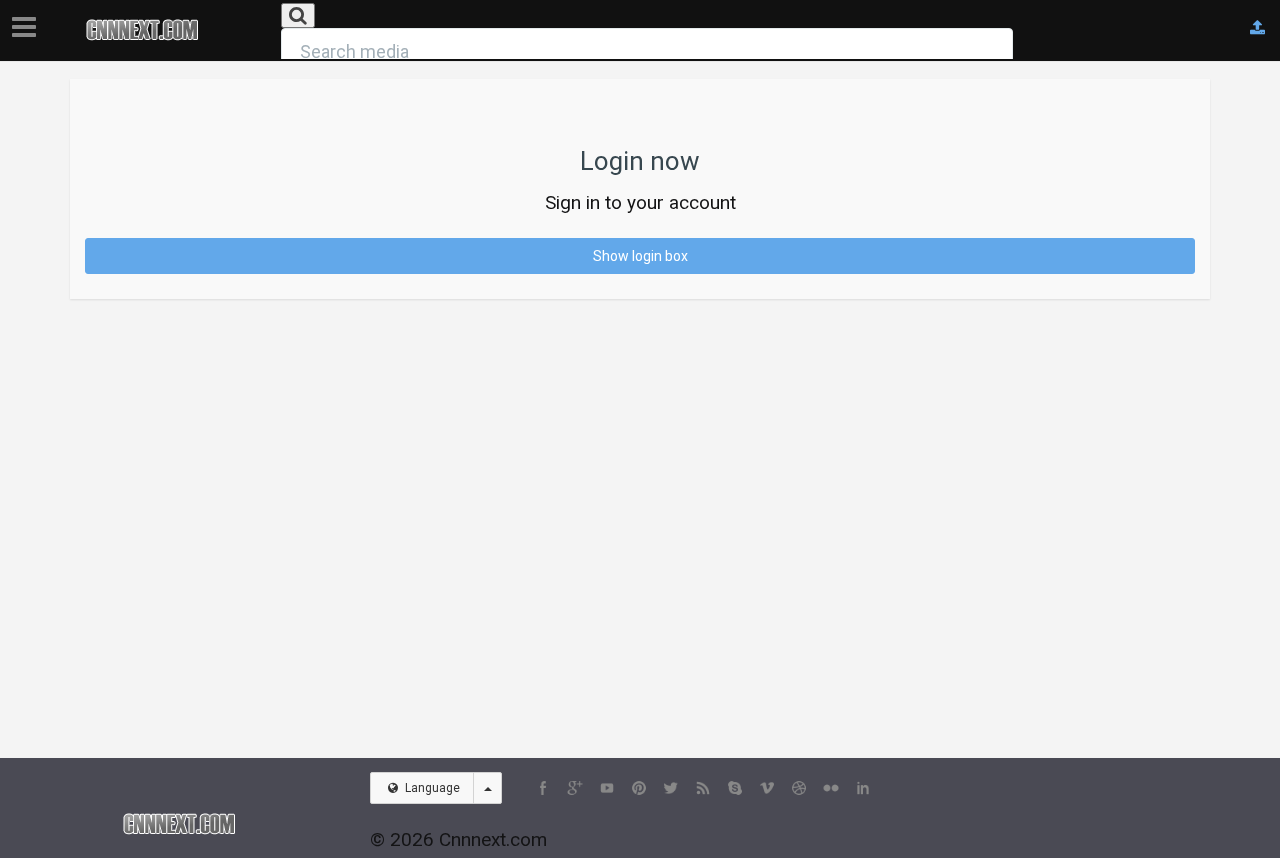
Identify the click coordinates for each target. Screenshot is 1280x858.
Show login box (640, 256)
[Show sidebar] (28, 21)
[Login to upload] (1257, 28)
